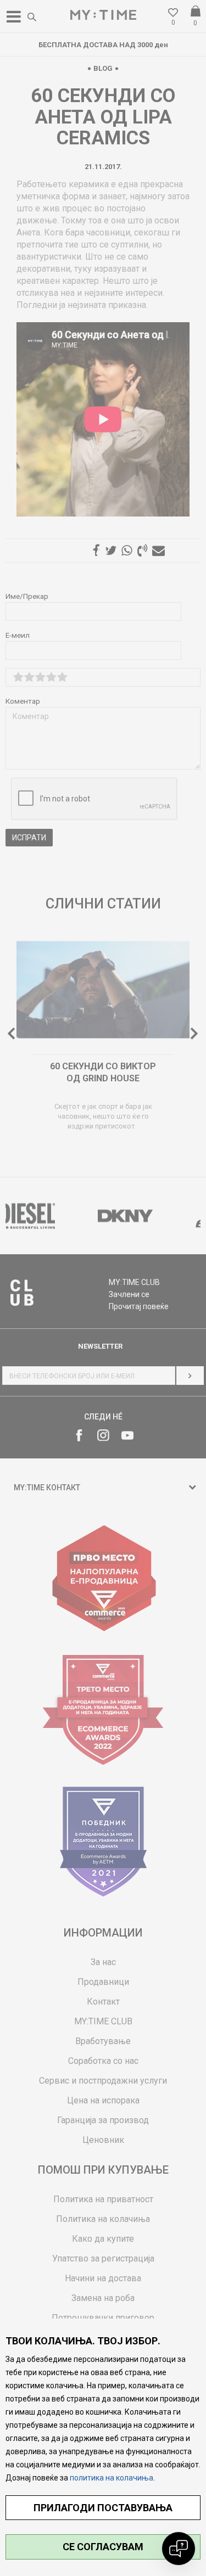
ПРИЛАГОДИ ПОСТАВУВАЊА (103, 2508)
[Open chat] (179, 2549)
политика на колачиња (112, 2478)
